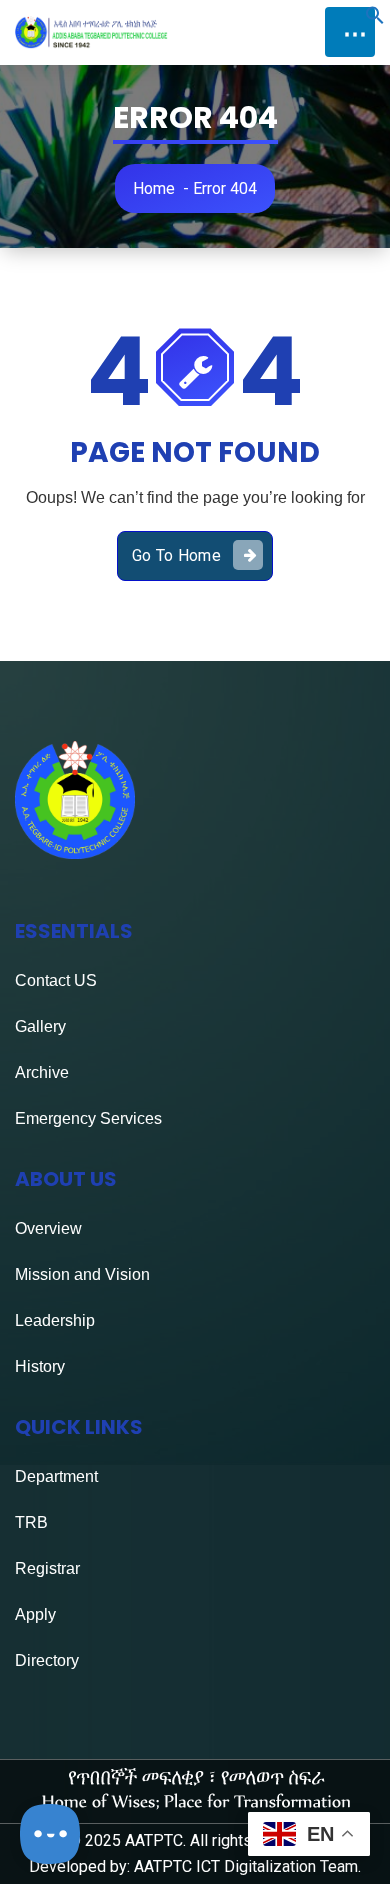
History (40, 1366)
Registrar (47, 1568)
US (83, 980)
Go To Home (176, 555)
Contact (42, 980)
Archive (42, 1072)
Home (154, 188)
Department (56, 1476)
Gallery (40, 1026)
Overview (48, 1228)
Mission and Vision (82, 1274)
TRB (31, 1522)
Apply (35, 1614)
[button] (375, 19)
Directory (47, 1660)
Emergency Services (88, 1118)
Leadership (55, 1320)
